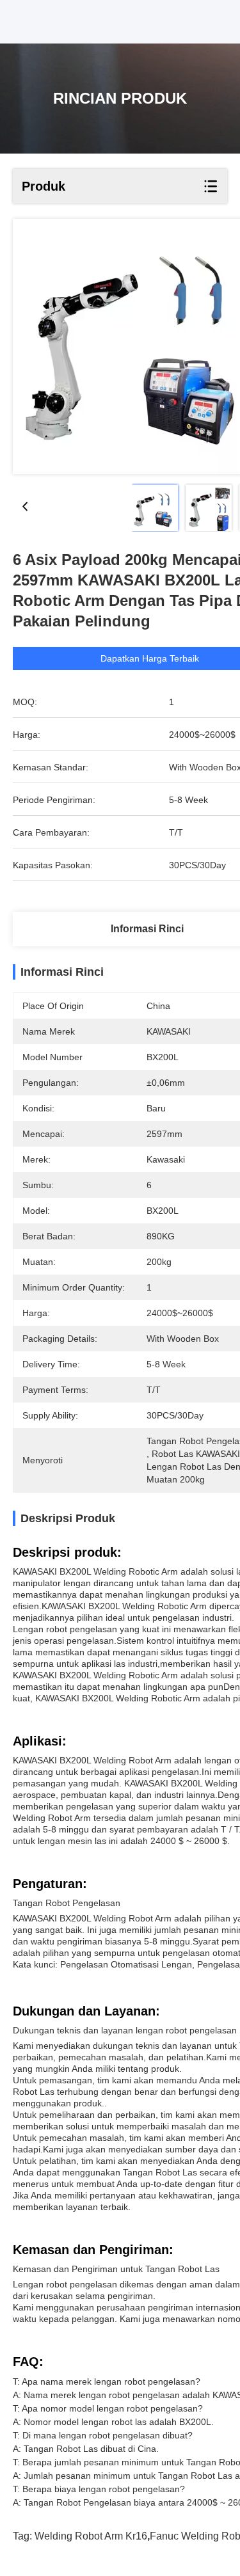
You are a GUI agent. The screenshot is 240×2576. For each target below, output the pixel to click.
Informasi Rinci (147, 929)
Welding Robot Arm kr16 (91, 2536)
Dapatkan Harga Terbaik (150, 658)
